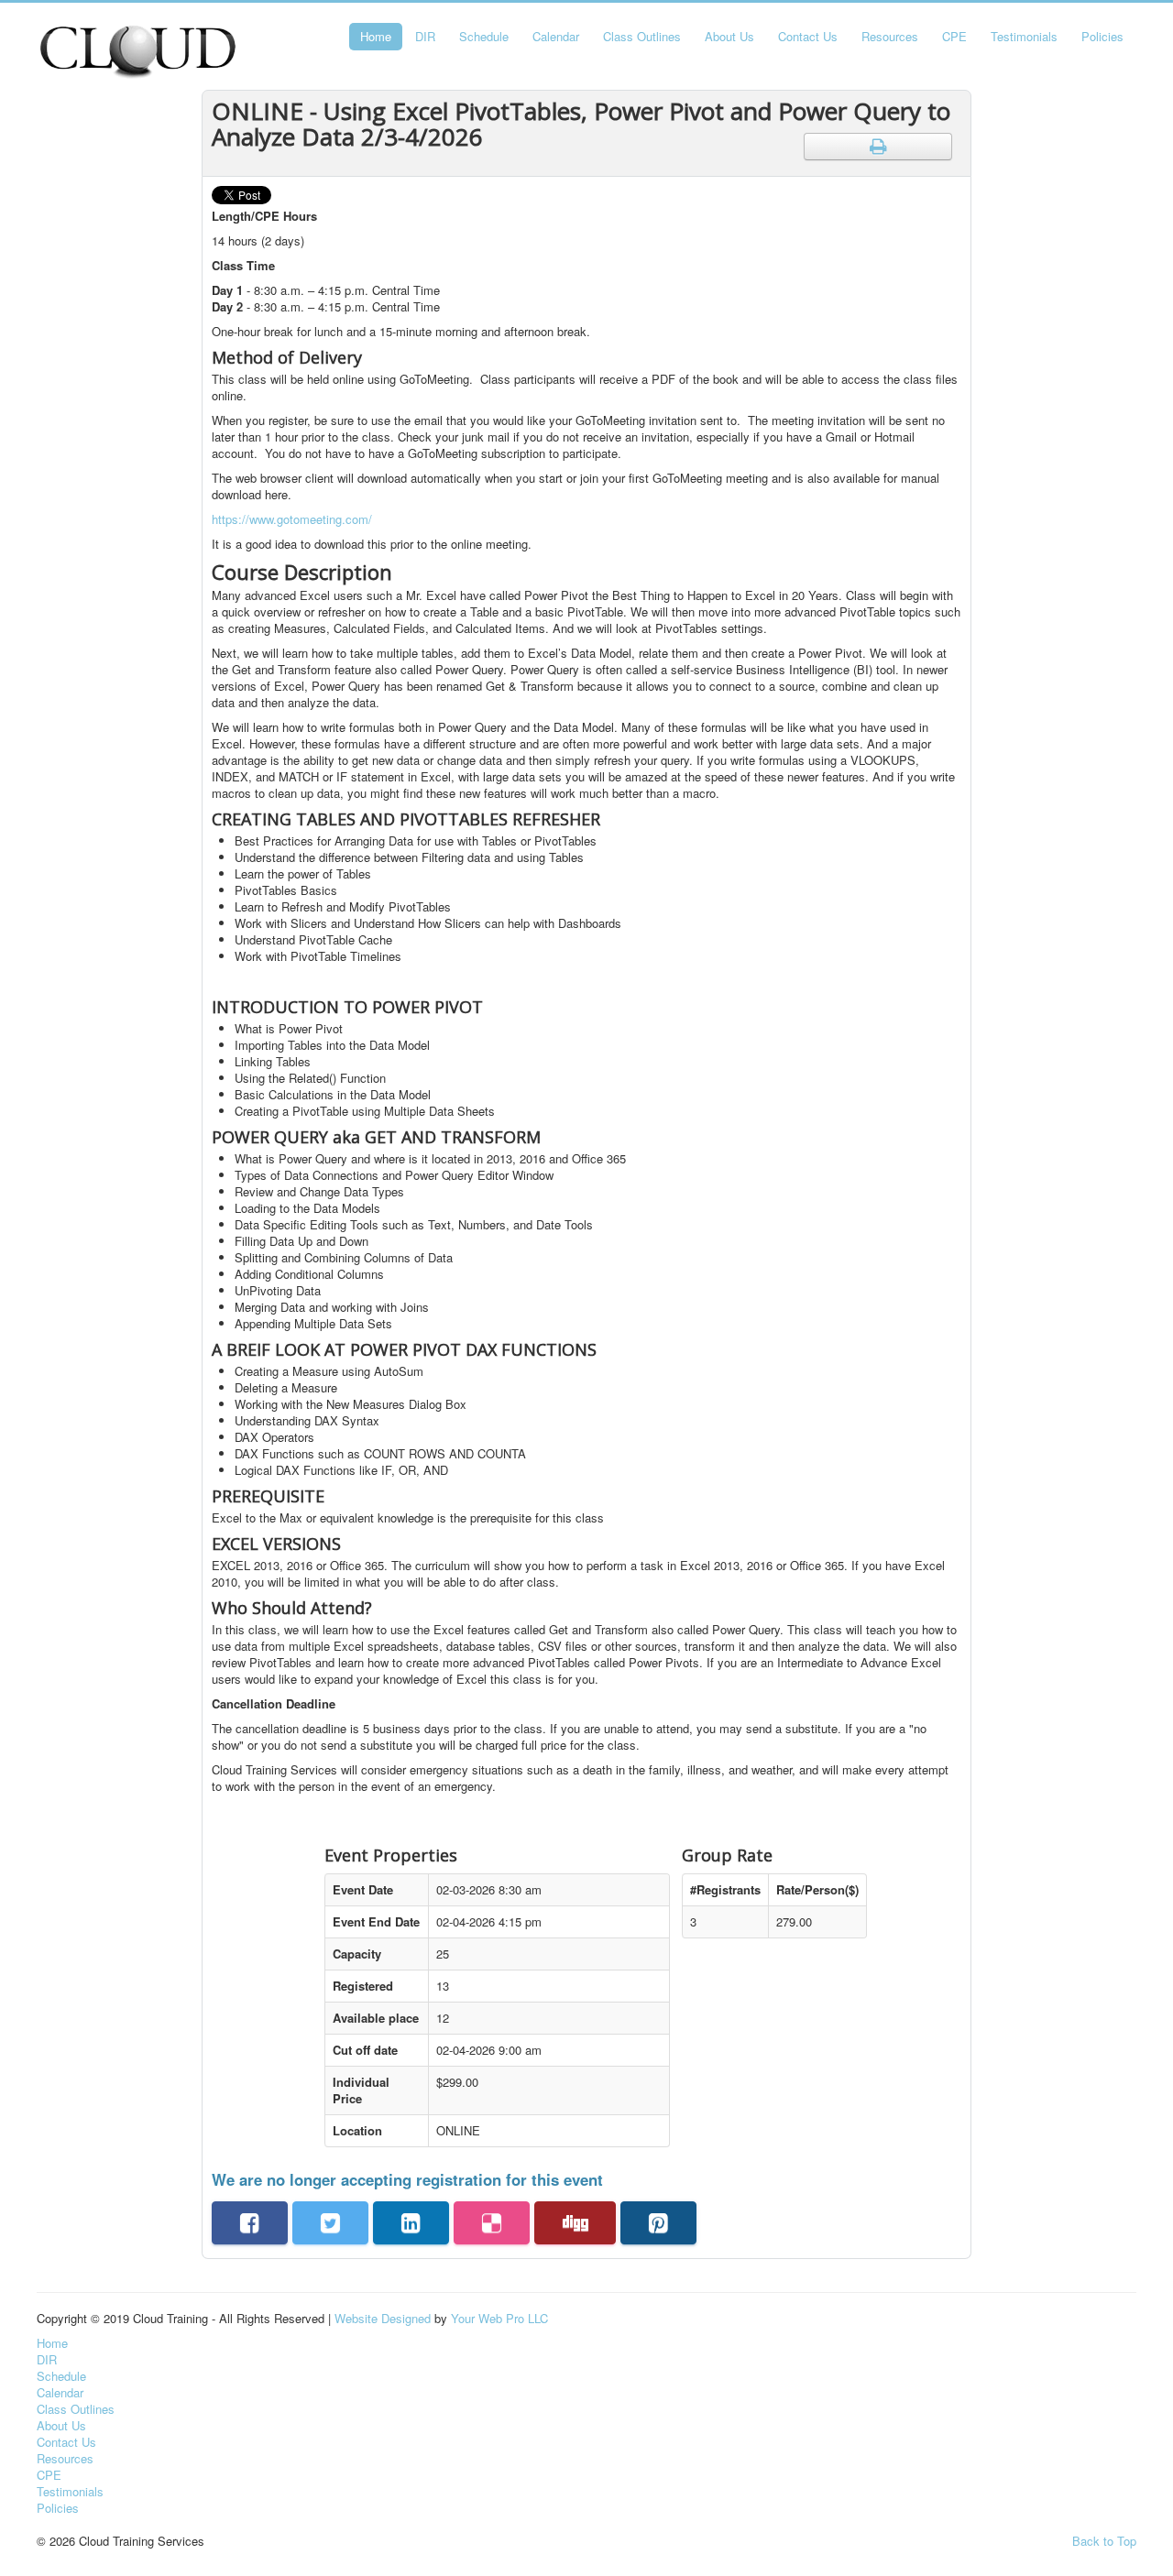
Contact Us (808, 36)
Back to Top (1104, 2541)
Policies (1102, 36)
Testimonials (1024, 36)
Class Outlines (642, 36)
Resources (890, 36)
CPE (954, 36)
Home (376, 36)
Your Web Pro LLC (499, 2318)
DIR (425, 36)
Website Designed (383, 2318)
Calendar (556, 36)
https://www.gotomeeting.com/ (292, 519)
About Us (729, 36)
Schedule (484, 36)
